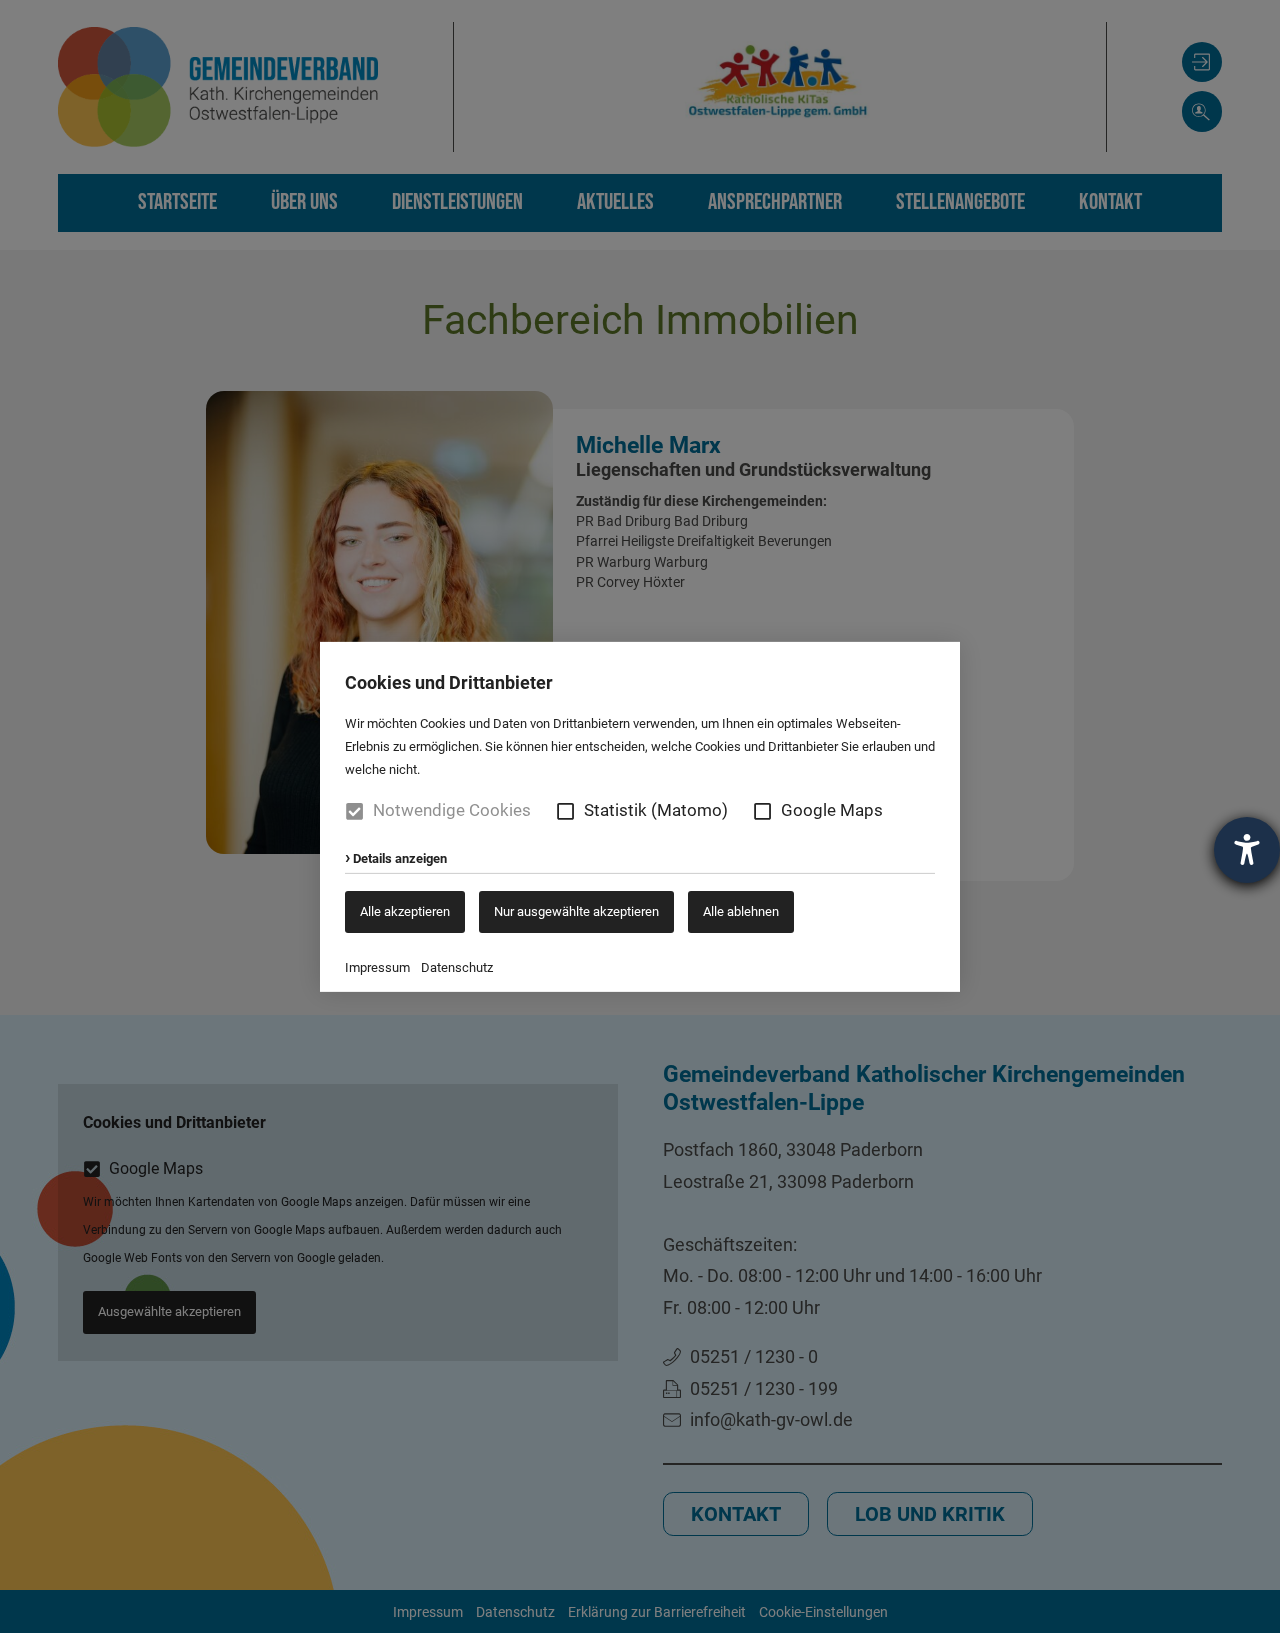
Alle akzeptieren (405, 910)
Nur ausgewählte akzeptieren (576, 910)
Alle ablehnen (741, 910)
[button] (565, 810)
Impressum (377, 967)
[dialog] (640, 816)
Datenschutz (457, 967)
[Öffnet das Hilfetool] (1247, 850)
